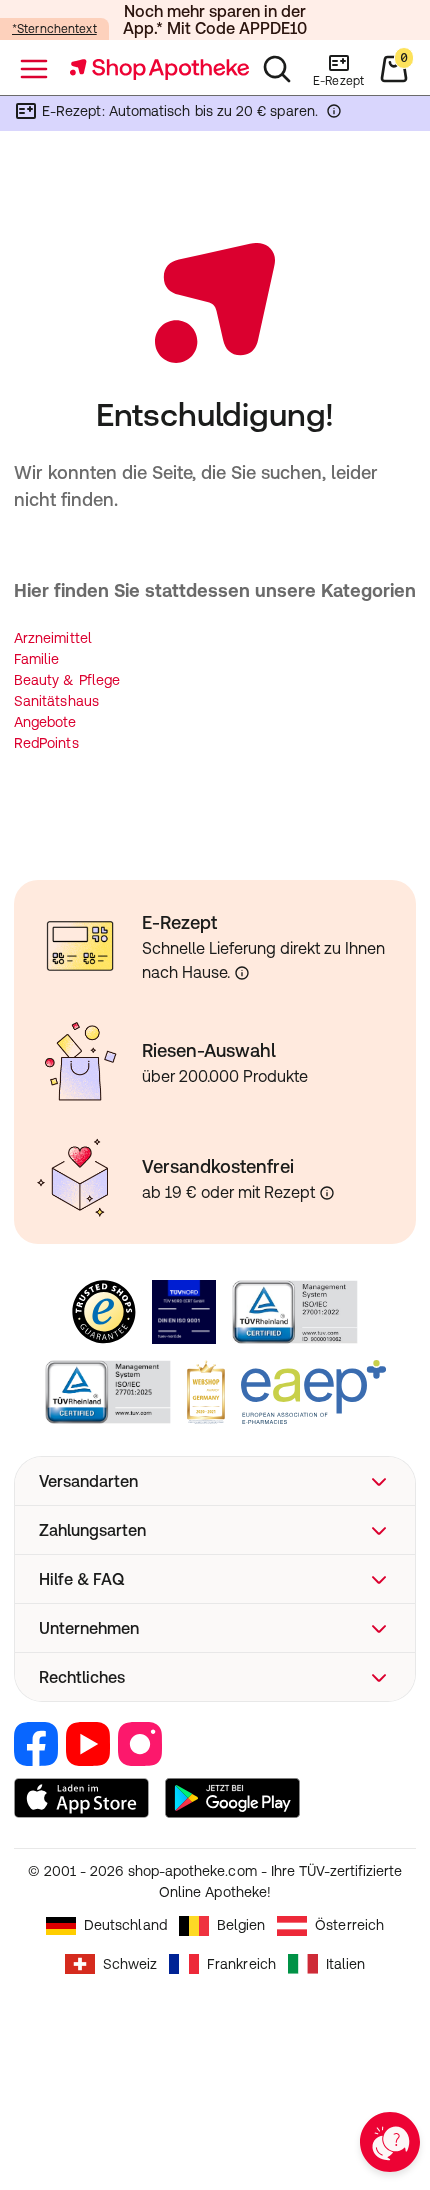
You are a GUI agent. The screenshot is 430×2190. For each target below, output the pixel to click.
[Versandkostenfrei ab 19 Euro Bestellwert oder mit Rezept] (327, 1193)
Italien (346, 1964)
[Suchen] (277, 69)
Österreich (349, 1925)
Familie (37, 659)
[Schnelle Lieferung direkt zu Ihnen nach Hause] (242, 973)
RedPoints (46, 743)
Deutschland (125, 1925)
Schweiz (130, 1964)
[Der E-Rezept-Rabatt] (334, 115)
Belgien (241, 1925)
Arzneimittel (53, 638)
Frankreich (241, 1964)
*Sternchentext (54, 29)
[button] (215, 1481)
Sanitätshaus (56, 701)
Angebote (45, 722)
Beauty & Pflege (67, 680)
